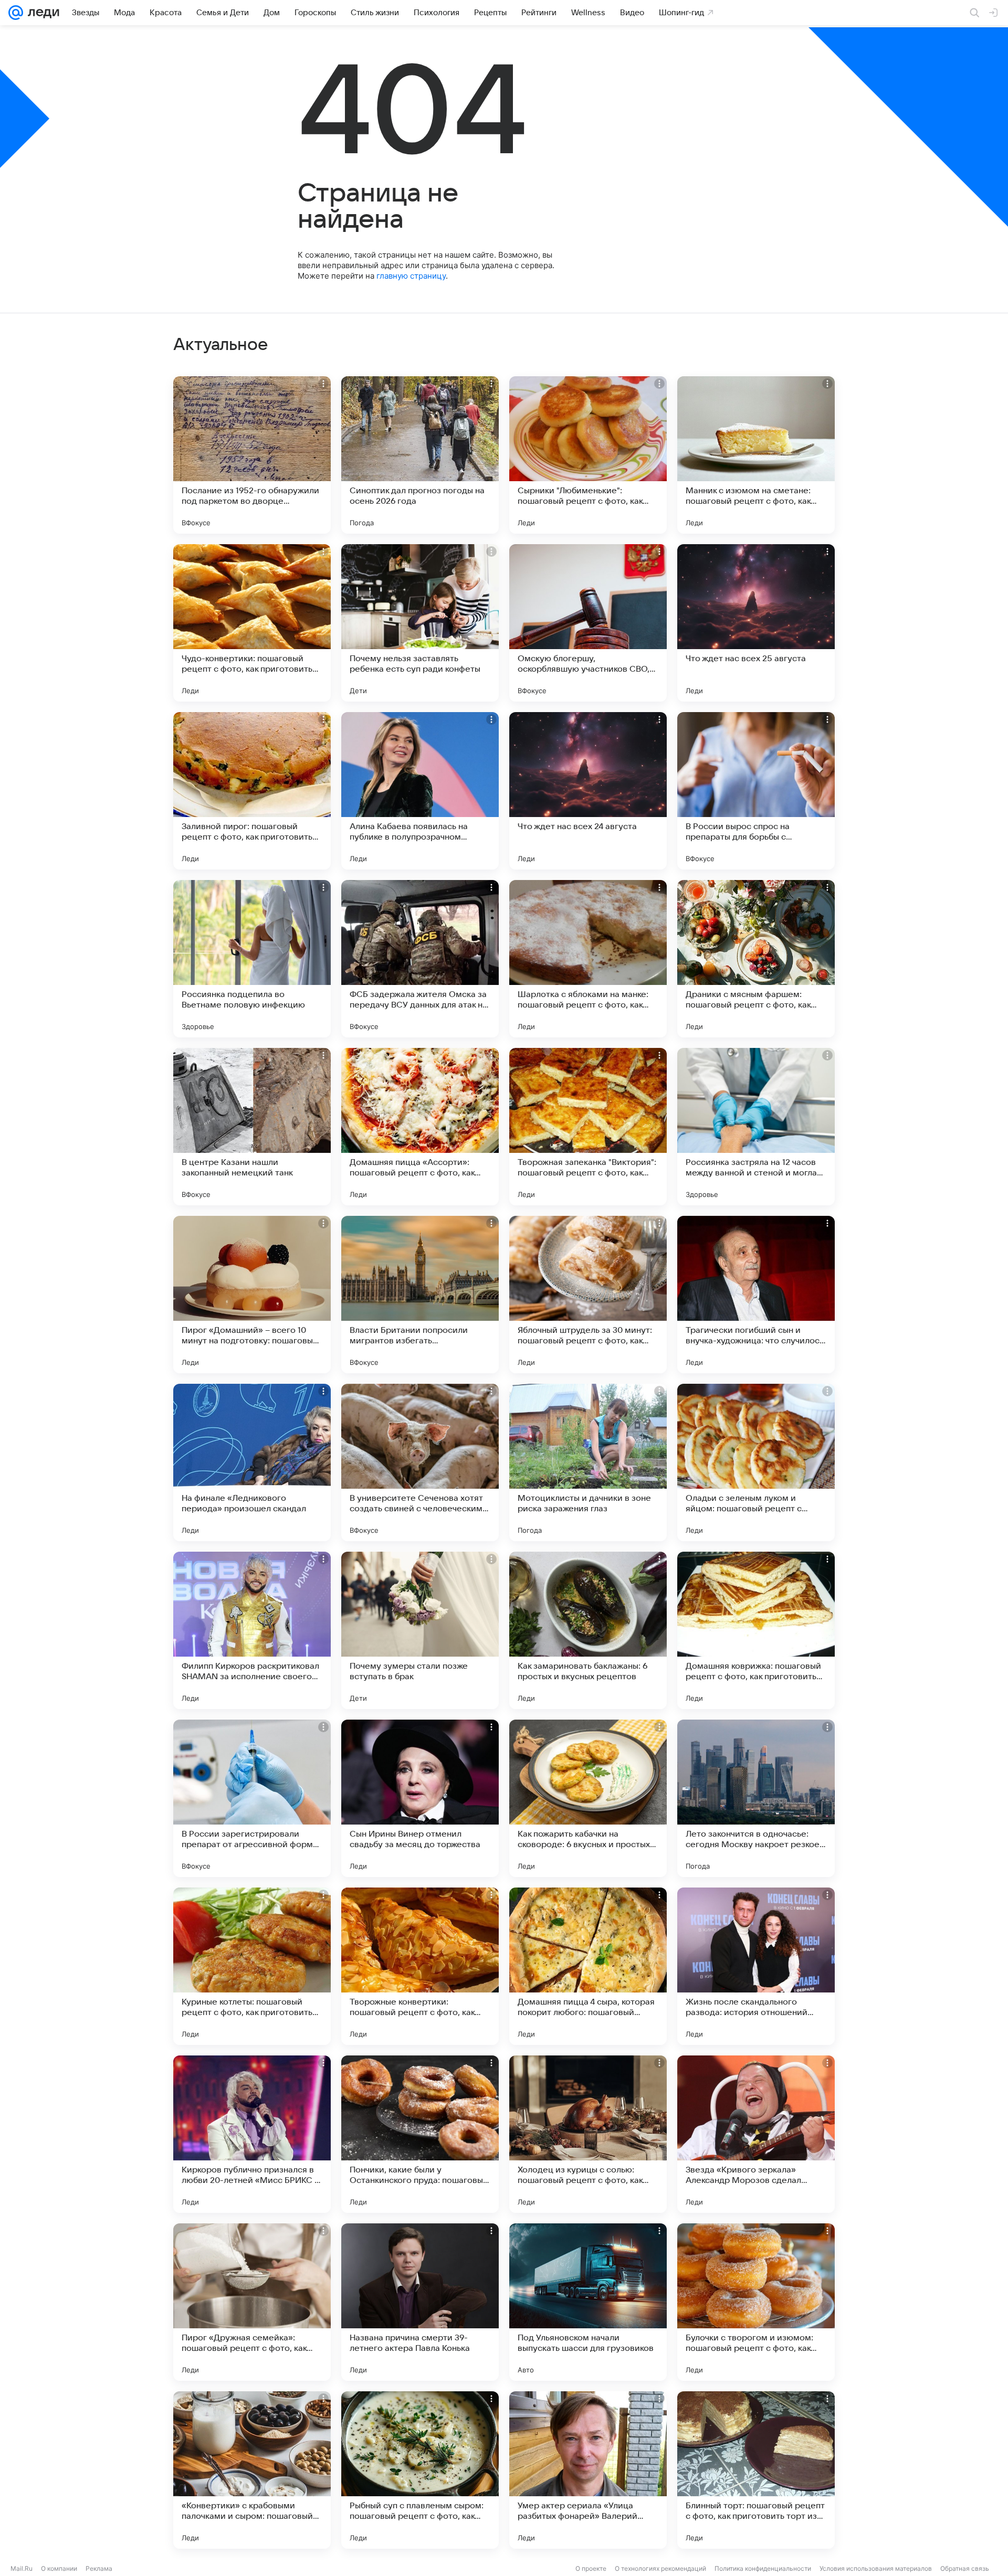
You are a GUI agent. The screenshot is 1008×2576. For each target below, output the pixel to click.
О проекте (591, 2568)
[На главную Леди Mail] (41, 13)
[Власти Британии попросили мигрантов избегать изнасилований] (420, 1295)
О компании (59, 2568)
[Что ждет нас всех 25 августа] (756, 623)
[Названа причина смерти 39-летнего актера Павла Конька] (420, 2302)
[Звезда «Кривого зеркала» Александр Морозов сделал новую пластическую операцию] (756, 2134)
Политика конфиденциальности (763, 2568)
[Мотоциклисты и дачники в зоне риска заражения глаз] (588, 1462)
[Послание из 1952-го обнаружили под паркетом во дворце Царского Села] (252, 455)
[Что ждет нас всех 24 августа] (588, 791)
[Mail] (16, 13)
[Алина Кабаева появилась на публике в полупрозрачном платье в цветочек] (420, 791)
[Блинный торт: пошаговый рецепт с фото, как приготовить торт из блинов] (756, 2470)
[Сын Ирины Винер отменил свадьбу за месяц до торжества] (420, 1798)
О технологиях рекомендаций (660, 2568)
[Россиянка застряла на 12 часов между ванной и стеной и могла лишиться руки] (756, 1127)
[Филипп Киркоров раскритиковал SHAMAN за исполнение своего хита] (252, 1630)
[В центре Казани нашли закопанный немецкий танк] (252, 1127)
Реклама (99, 2568)
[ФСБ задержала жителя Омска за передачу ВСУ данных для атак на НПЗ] (420, 959)
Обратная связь (965, 2568)
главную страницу (411, 276)
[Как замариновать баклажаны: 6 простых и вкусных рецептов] (588, 1630)
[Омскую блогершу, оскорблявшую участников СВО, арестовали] (588, 623)
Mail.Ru (22, 2568)
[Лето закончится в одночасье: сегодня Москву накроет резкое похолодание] (756, 1798)
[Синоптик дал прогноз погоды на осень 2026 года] (420, 455)
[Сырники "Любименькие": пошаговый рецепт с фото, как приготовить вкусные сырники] (588, 455)
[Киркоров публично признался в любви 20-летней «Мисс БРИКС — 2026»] (252, 2134)
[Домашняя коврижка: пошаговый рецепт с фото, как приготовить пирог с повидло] (756, 1630)
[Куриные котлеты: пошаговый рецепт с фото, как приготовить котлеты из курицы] (252, 1966)
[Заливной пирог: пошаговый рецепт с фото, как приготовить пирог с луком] (252, 791)
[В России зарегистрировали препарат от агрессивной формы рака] (252, 1798)
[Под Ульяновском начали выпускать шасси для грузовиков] (588, 2302)
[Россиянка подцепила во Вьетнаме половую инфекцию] (252, 959)
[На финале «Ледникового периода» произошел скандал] (252, 1462)
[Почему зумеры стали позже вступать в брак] (420, 1630)
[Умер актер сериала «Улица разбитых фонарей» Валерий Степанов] (588, 2470)
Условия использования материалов (876, 2568)
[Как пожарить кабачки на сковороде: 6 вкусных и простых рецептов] (588, 1798)
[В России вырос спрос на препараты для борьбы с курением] (756, 791)
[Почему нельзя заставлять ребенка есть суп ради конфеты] (420, 623)
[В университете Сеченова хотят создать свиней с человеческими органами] (420, 1462)
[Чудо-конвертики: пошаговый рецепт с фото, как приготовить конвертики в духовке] (252, 623)
